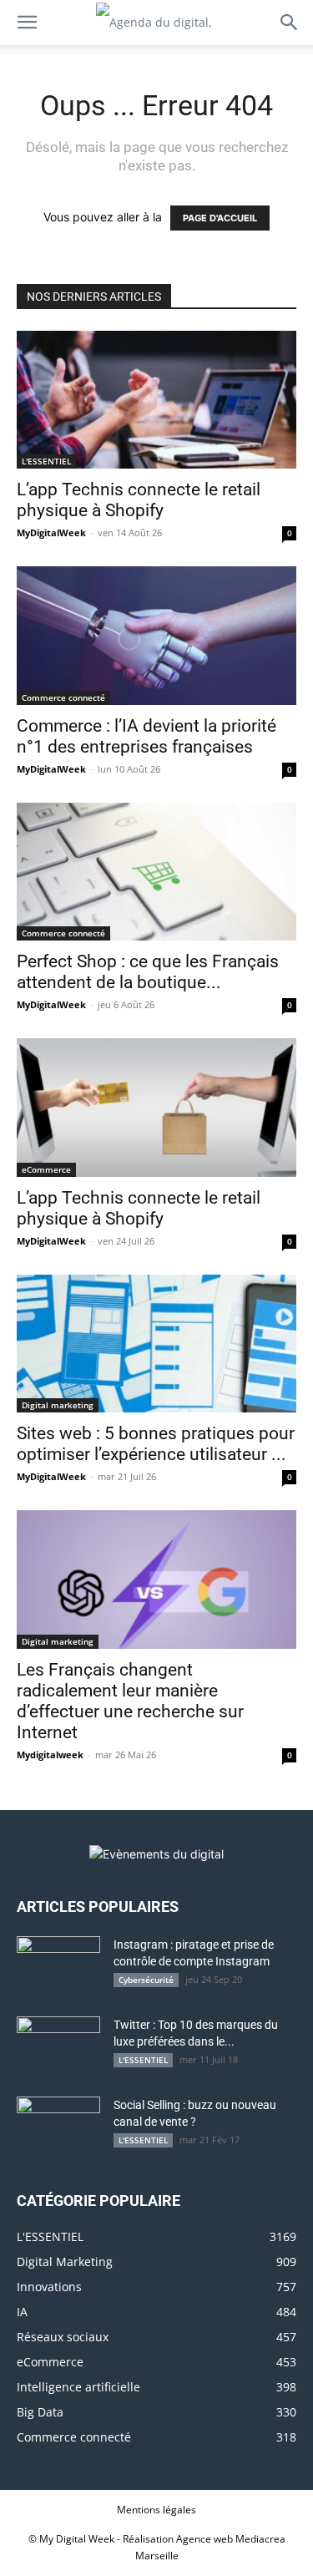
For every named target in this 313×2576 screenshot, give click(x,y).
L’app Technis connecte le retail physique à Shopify (139, 500)
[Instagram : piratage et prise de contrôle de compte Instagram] (58, 1965)
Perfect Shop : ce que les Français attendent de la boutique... (148, 972)
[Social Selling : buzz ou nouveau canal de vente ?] (58, 2126)
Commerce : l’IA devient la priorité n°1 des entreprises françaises (146, 736)
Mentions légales (156, 2510)
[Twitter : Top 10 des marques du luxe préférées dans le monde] (58, 2046)
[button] (27, 23)
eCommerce (46, 1169)
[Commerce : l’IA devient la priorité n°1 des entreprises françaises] (156, 635)
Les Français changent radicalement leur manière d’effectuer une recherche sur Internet (130, 1701)
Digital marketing (58, 1405)
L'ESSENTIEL (46, 461)
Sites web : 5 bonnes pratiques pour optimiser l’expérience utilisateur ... (156, 1444)
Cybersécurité (146, 1980)
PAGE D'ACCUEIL (220, 218)
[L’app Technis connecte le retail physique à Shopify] (156, 400)
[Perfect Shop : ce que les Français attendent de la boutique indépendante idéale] (156, 872)
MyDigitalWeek (51, 532)
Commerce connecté (63, 697)
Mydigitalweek (50, 1755)
